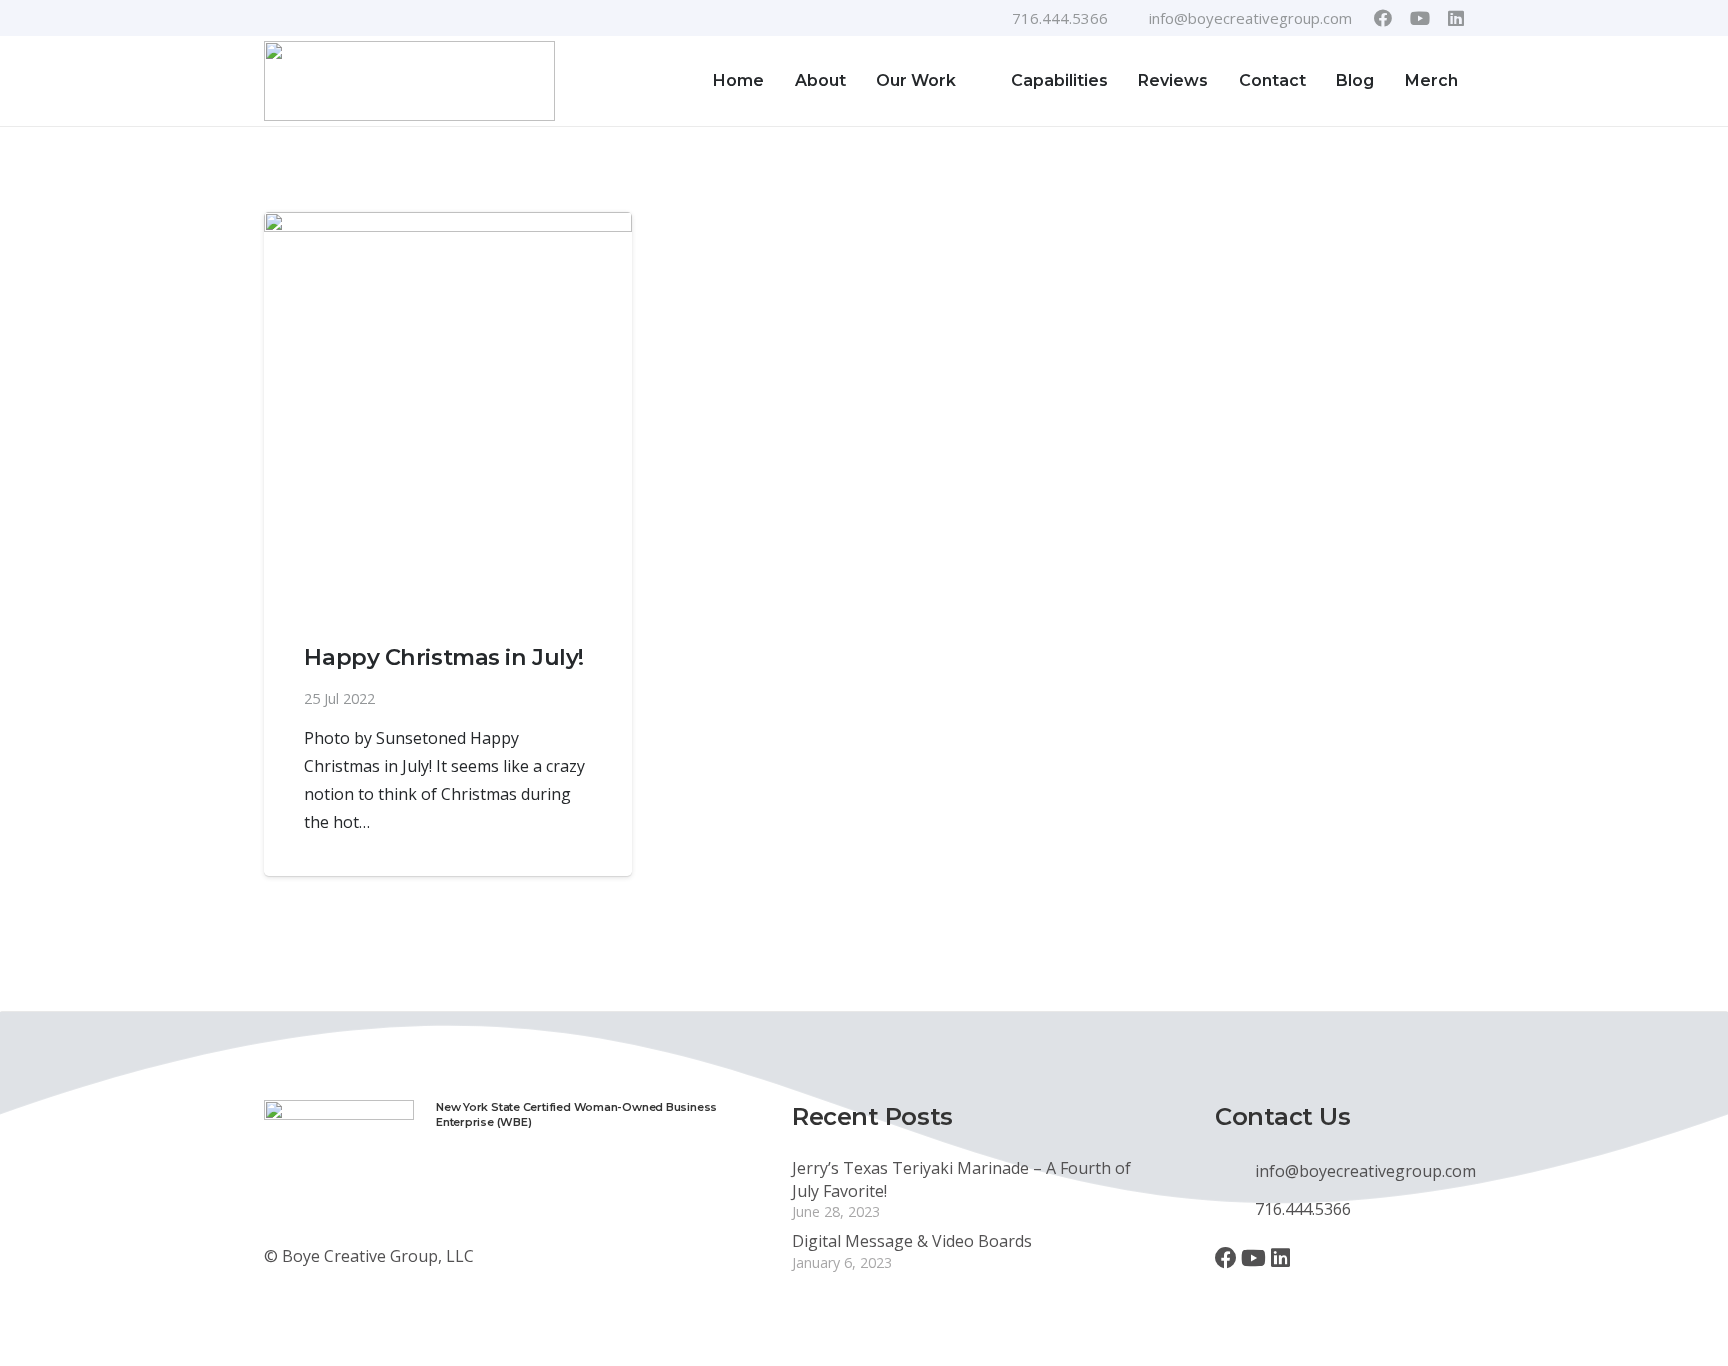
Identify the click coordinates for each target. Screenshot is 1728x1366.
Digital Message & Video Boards (912, 1241)
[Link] (409, 81)
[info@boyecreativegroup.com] (1235, 1171)
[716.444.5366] (1235, 1209)
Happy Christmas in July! (443, 657)
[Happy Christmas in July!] (448, 410)
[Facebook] (1383, 18)
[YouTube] (1420, 18)
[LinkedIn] (1456, 18)
